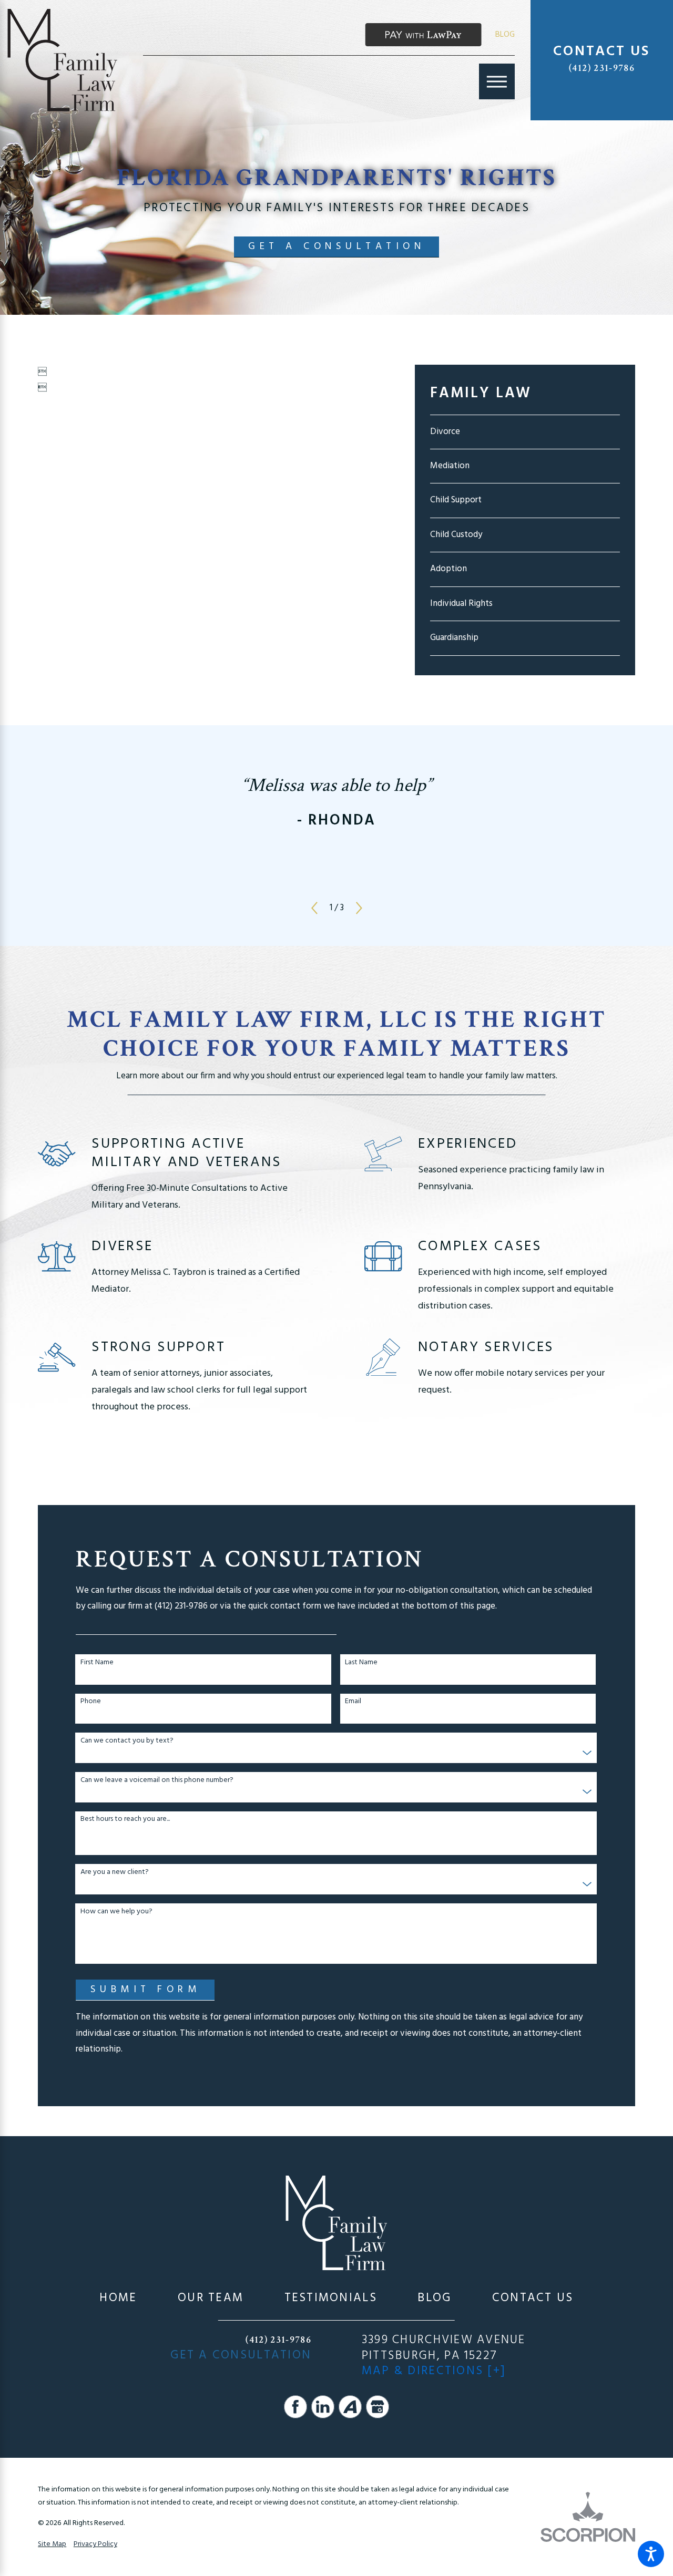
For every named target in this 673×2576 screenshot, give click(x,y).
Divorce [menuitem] (445, 432)
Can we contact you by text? (127, 1741)
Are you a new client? (115, 1873)
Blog (505, 35)
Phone (91, 1702)
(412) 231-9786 (602, 68)
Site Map (52, 2544)
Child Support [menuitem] (456, 500)
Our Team (211, 2298)
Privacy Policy (95, 2544)
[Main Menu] (497, 81)
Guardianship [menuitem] (454, 638)
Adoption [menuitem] (448, 569)
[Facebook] (295, 2407)
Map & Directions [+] (434, 2371)
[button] (651, 2554)
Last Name (361, 1663)
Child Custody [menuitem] (456, 535)
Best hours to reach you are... (125, 1820)
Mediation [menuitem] (450, 466)
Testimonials (331, 2298)
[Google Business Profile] (378, 2407)
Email (353, 1702)
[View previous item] (314, 908)
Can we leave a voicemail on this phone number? (157, 1781)
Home (118, 2298)
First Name (97, 1663)
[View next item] (359, 908)
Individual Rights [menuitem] (461, 604)
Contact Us (533, 2298)
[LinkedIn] (323, 2407)
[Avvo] (350, 2407)
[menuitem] (118, 2298)
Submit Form (146, 1990)
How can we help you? (116, 1912)
